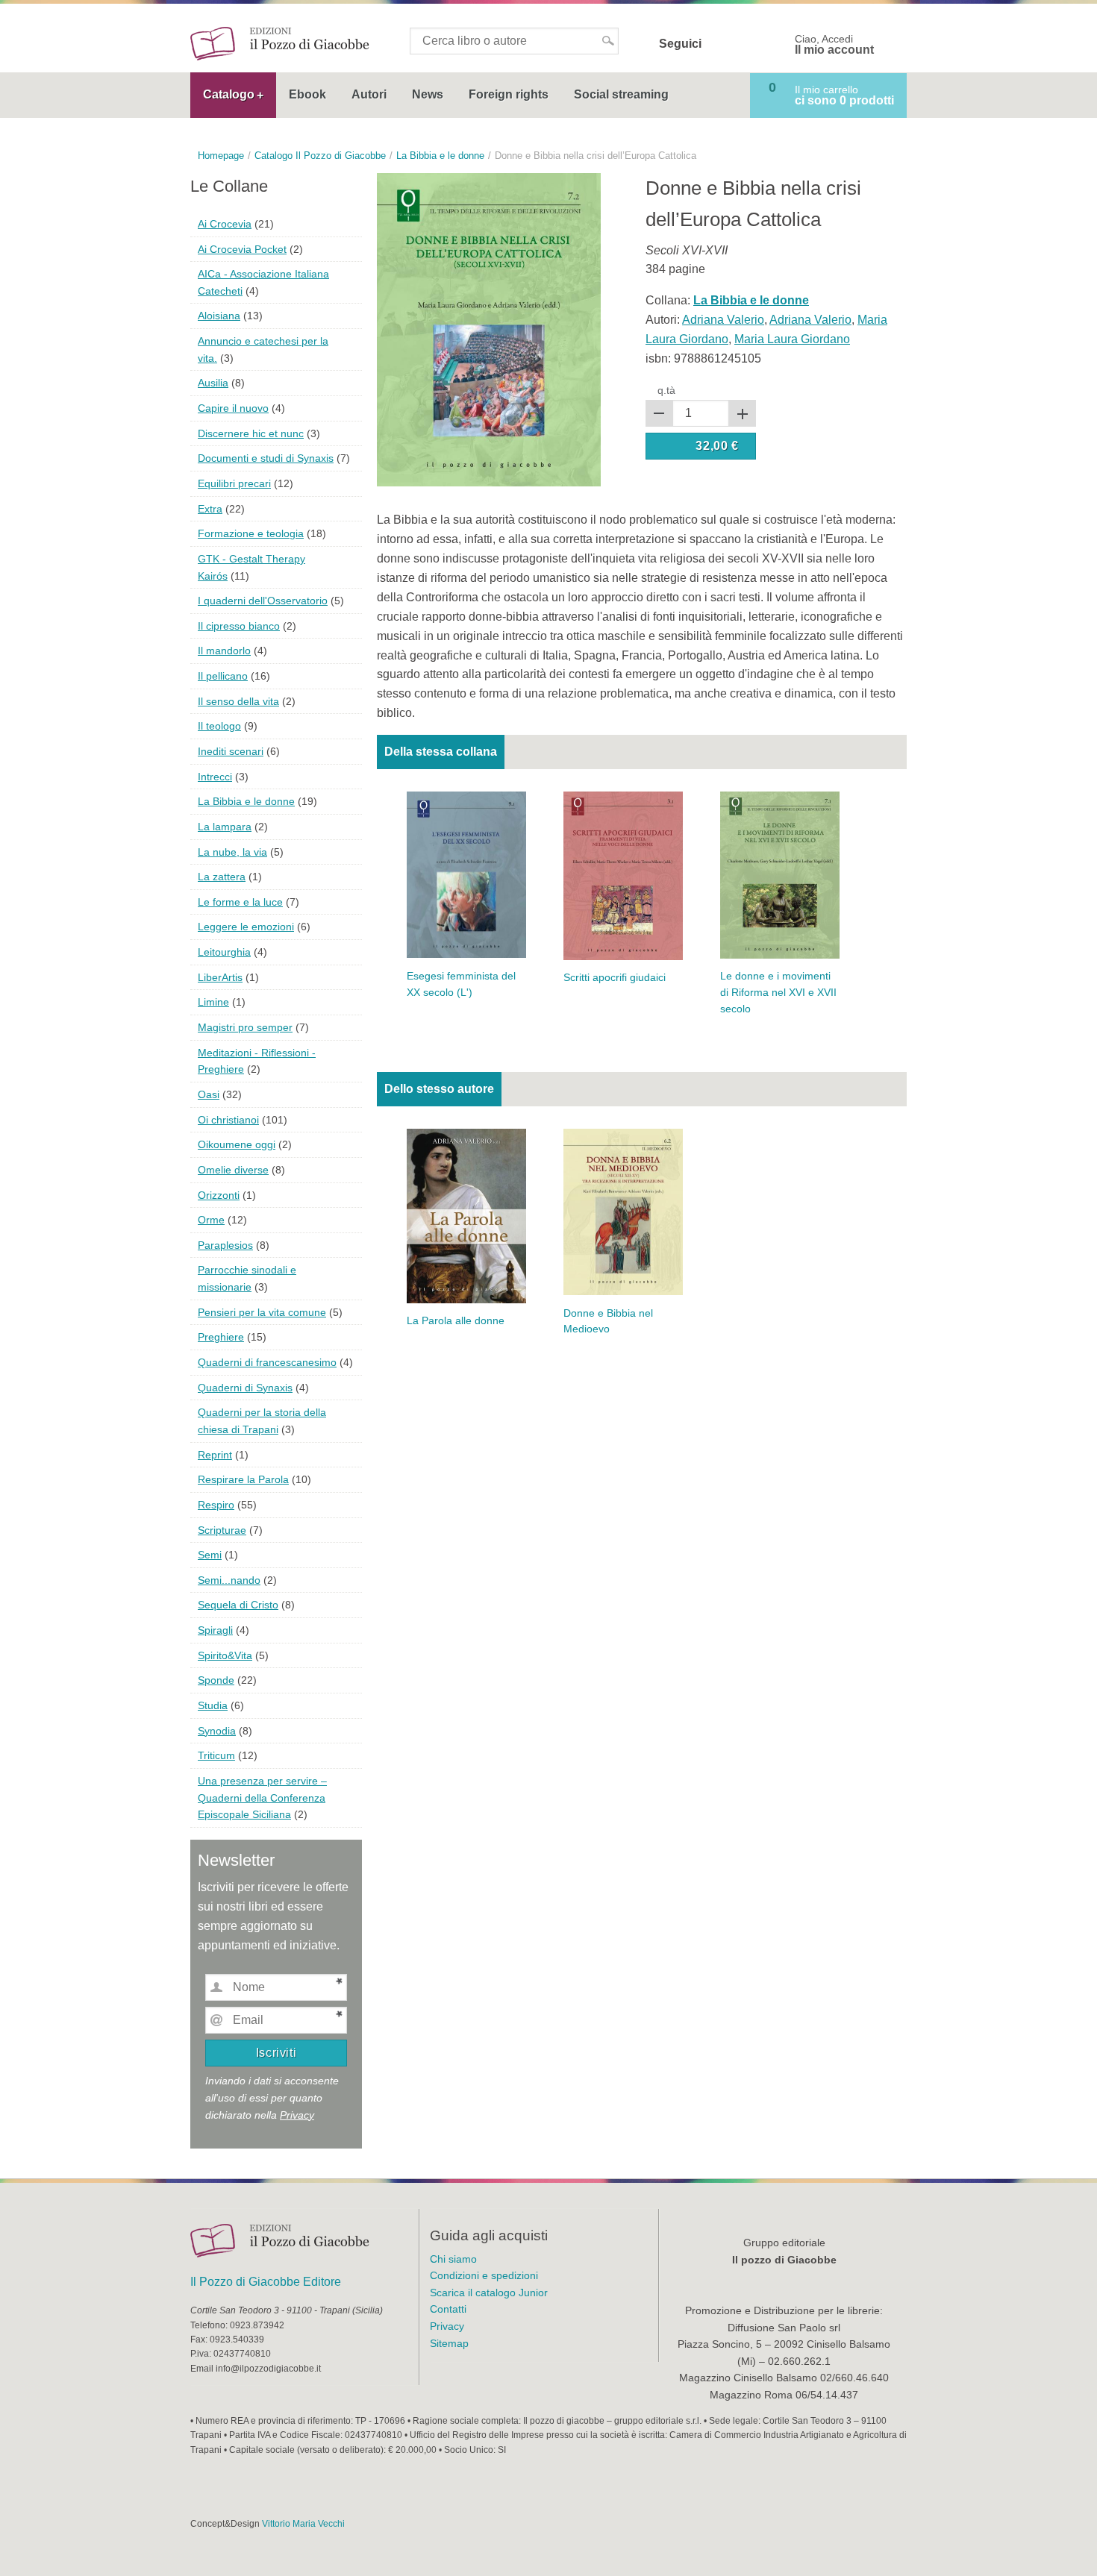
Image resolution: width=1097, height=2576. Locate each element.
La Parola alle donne (456, 1321)
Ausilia (213, 383)
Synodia (217, 1731)
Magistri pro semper (245, 1027)
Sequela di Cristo (238, 1605)
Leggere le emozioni (246, 927)
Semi (210, 1555)
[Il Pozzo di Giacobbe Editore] (280, 43)
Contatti (448, 2309)
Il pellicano (223, 676)
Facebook (722, 44)
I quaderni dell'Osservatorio (263, 601)
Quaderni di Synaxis (245, 1388)
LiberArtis (220, 977)
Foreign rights (509, 94)
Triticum (216, 1755)
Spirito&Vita (225, 1655)
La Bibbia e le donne (246, 801)
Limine (213, 1002)
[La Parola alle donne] (466, 1215)
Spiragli (215, 1630)
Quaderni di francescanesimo (267, 1362)
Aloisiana (219, 316)
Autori (369, 94)
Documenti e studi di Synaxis (266, 458)
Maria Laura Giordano (792, 339)
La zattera (222, 877)
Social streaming (621, 94)
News (428, 94)
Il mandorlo (224, 651)
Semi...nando (229, 1580)
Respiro (216, 1505)
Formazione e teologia (251, 533)
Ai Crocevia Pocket (242, 249)
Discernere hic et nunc (251, 433)
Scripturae (222, 1530)
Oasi (209, 1094)
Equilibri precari (234, 483)
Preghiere (221, 1337)
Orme (211, 1220)
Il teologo (219, 726)
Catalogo (229, 94)
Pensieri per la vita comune (262, 1312)
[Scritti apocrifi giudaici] (623, 875)
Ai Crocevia (225, 224)
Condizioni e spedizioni (484, 2275)
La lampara (225, 827)
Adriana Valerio (723, 320)
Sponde (216, 1680)
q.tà (666, 390)
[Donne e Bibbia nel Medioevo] (623, 1211)
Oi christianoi (228, 1120)
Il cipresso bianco (239, 626)
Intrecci (215, 777)
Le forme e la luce (240, 902)
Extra (210, 509)
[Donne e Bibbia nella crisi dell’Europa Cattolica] (489, 329)
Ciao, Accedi (834, 45)
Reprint (215, 1455)
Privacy (297, 2115)
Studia (213, 1705)
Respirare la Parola (243, 1479)
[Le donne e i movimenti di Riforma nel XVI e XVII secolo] (780, 874)
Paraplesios (225, 1245)
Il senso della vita (238, 701)
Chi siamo (453, 2259)
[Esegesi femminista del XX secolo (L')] (466, 874)
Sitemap (449, 2343)
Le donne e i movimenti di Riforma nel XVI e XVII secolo (778, 993)
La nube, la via (232, 852)
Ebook (307, 94)
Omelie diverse (233, 1170)
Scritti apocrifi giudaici (615, 978)
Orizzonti (219, 1195)
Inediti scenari (231, 751)
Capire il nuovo (233, 408)
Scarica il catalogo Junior (489, 2293)
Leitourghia (224, 952)
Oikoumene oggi (237, 1144)
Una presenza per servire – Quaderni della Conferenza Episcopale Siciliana (262, 1798)
